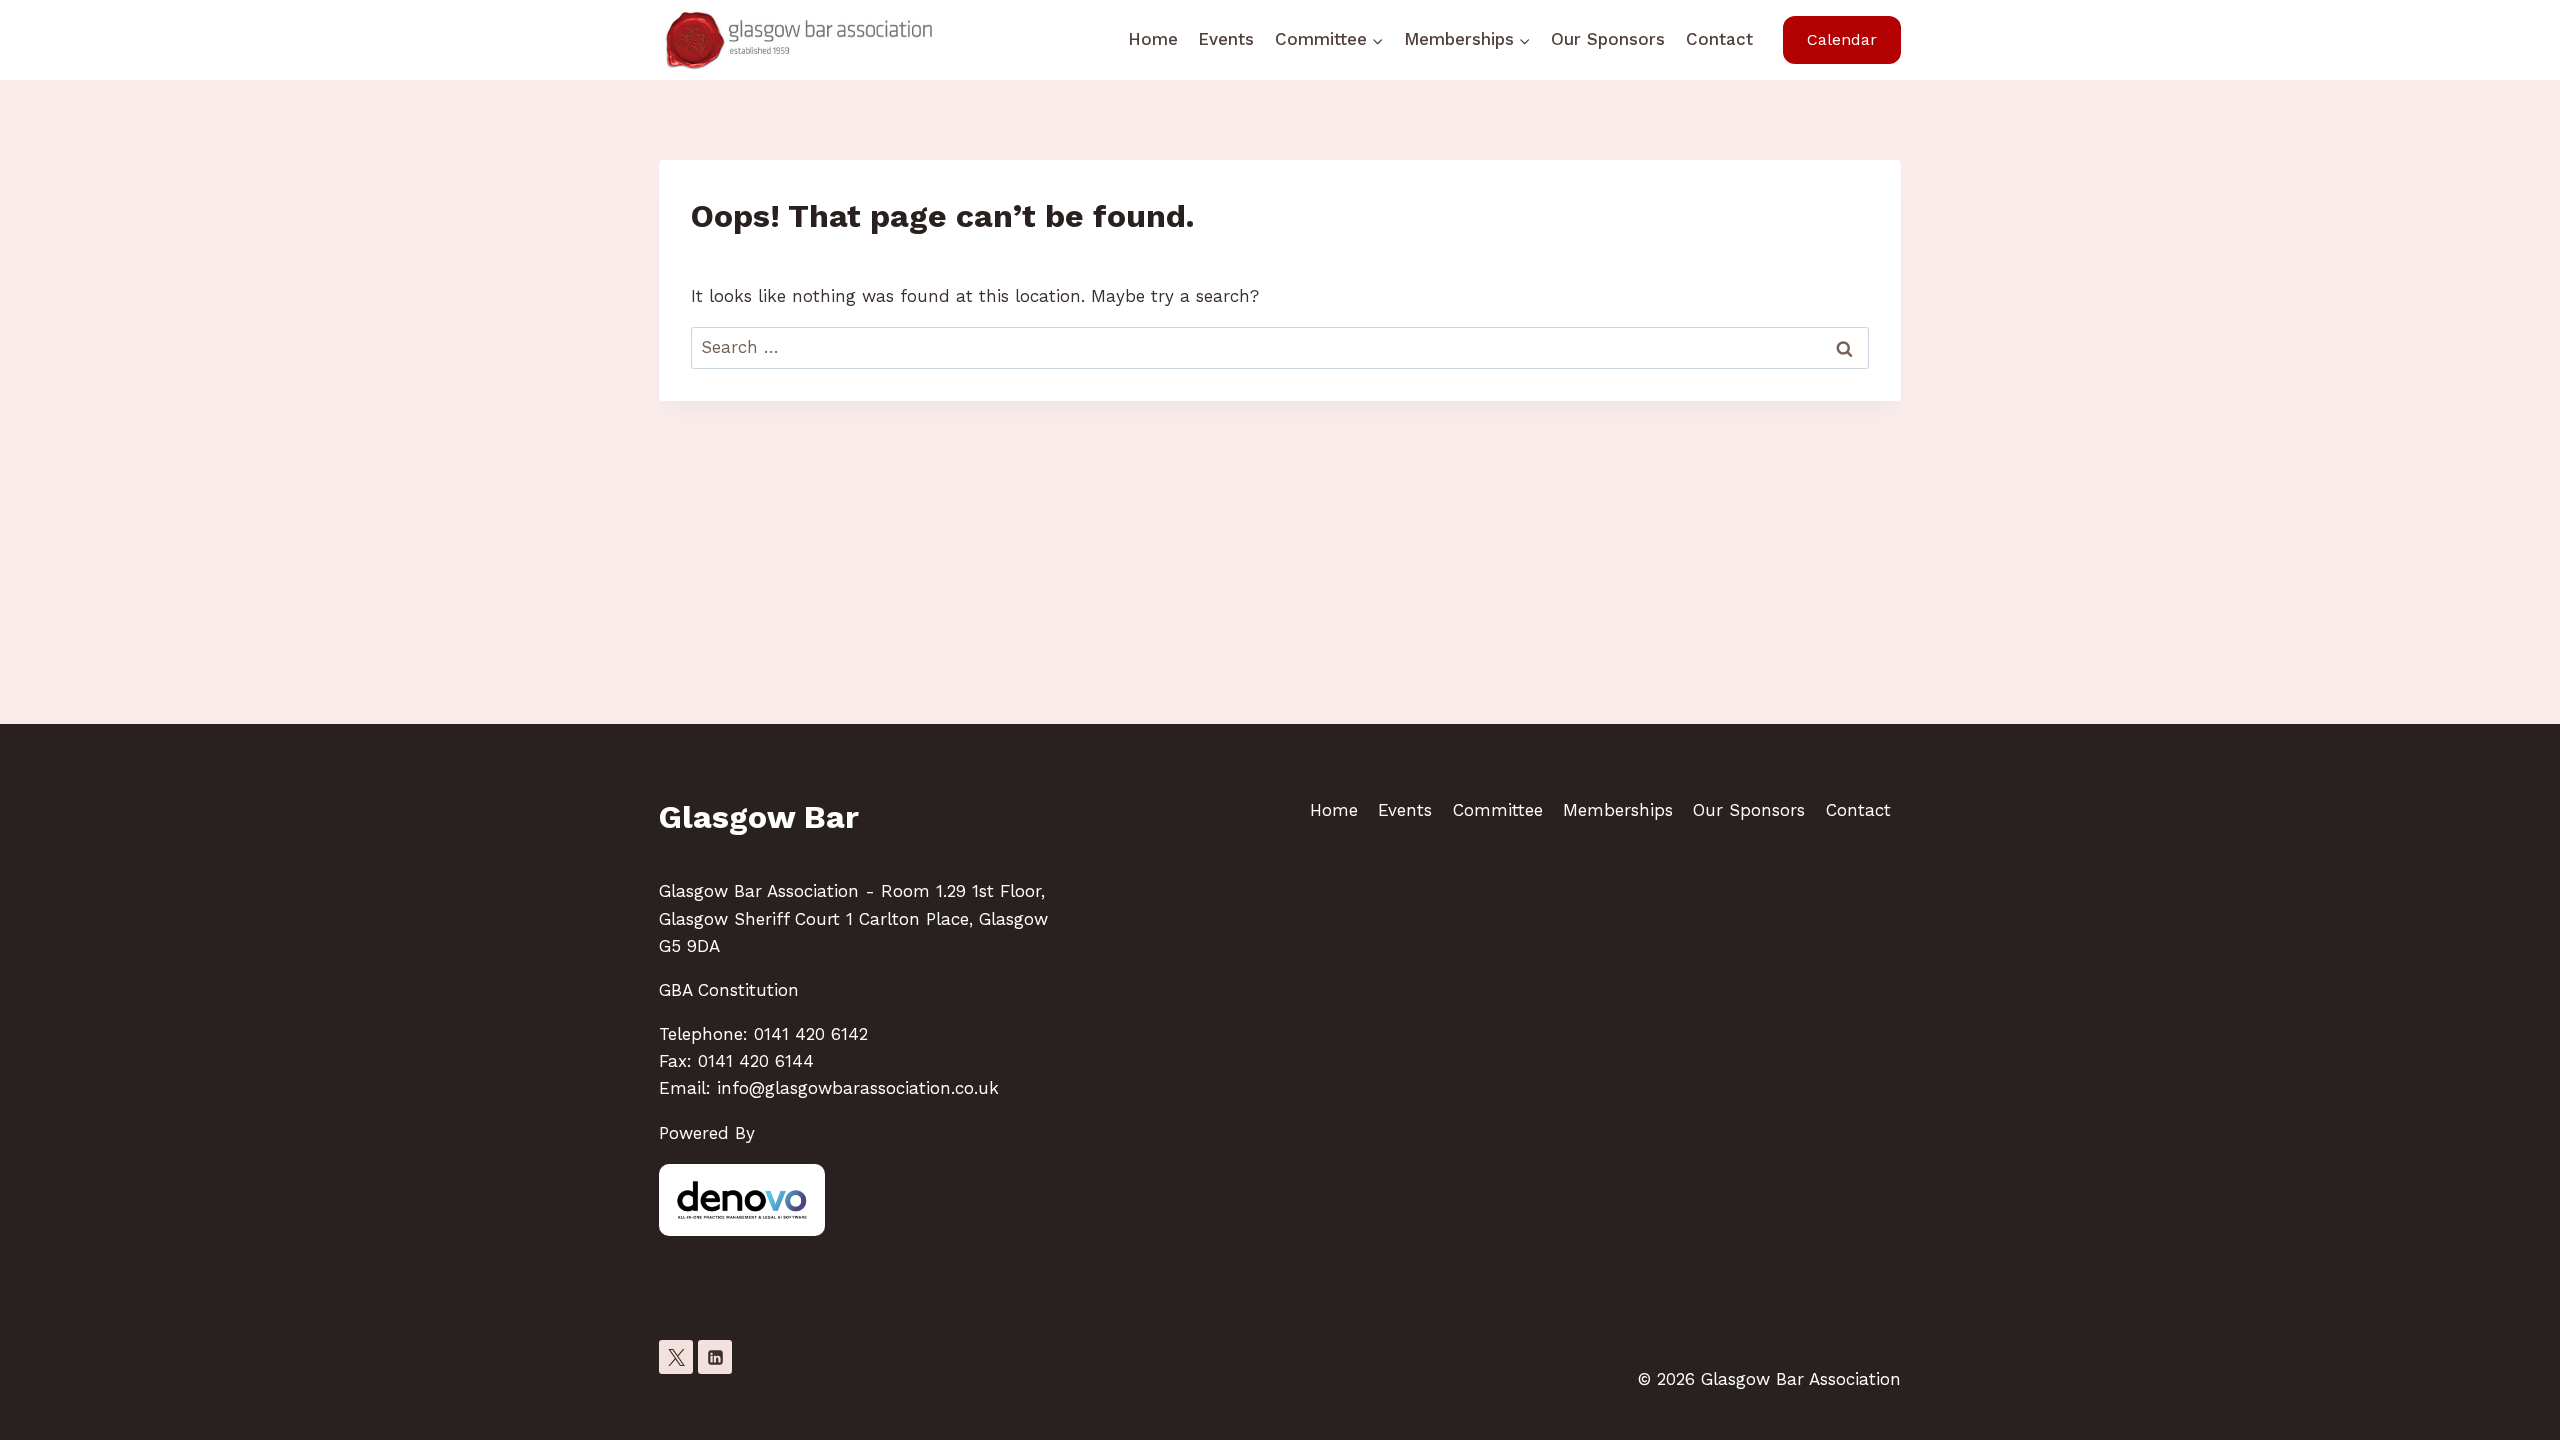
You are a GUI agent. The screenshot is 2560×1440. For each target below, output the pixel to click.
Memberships (1618, 810)
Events (1226, 39)
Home (1153, 39)
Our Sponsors (1608, 39)
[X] (676, 1357)
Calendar (1842, 39)
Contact (1719, 39)
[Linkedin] (715, 1357)
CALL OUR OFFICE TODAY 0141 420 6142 (829, 864)
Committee (1498, 810)
